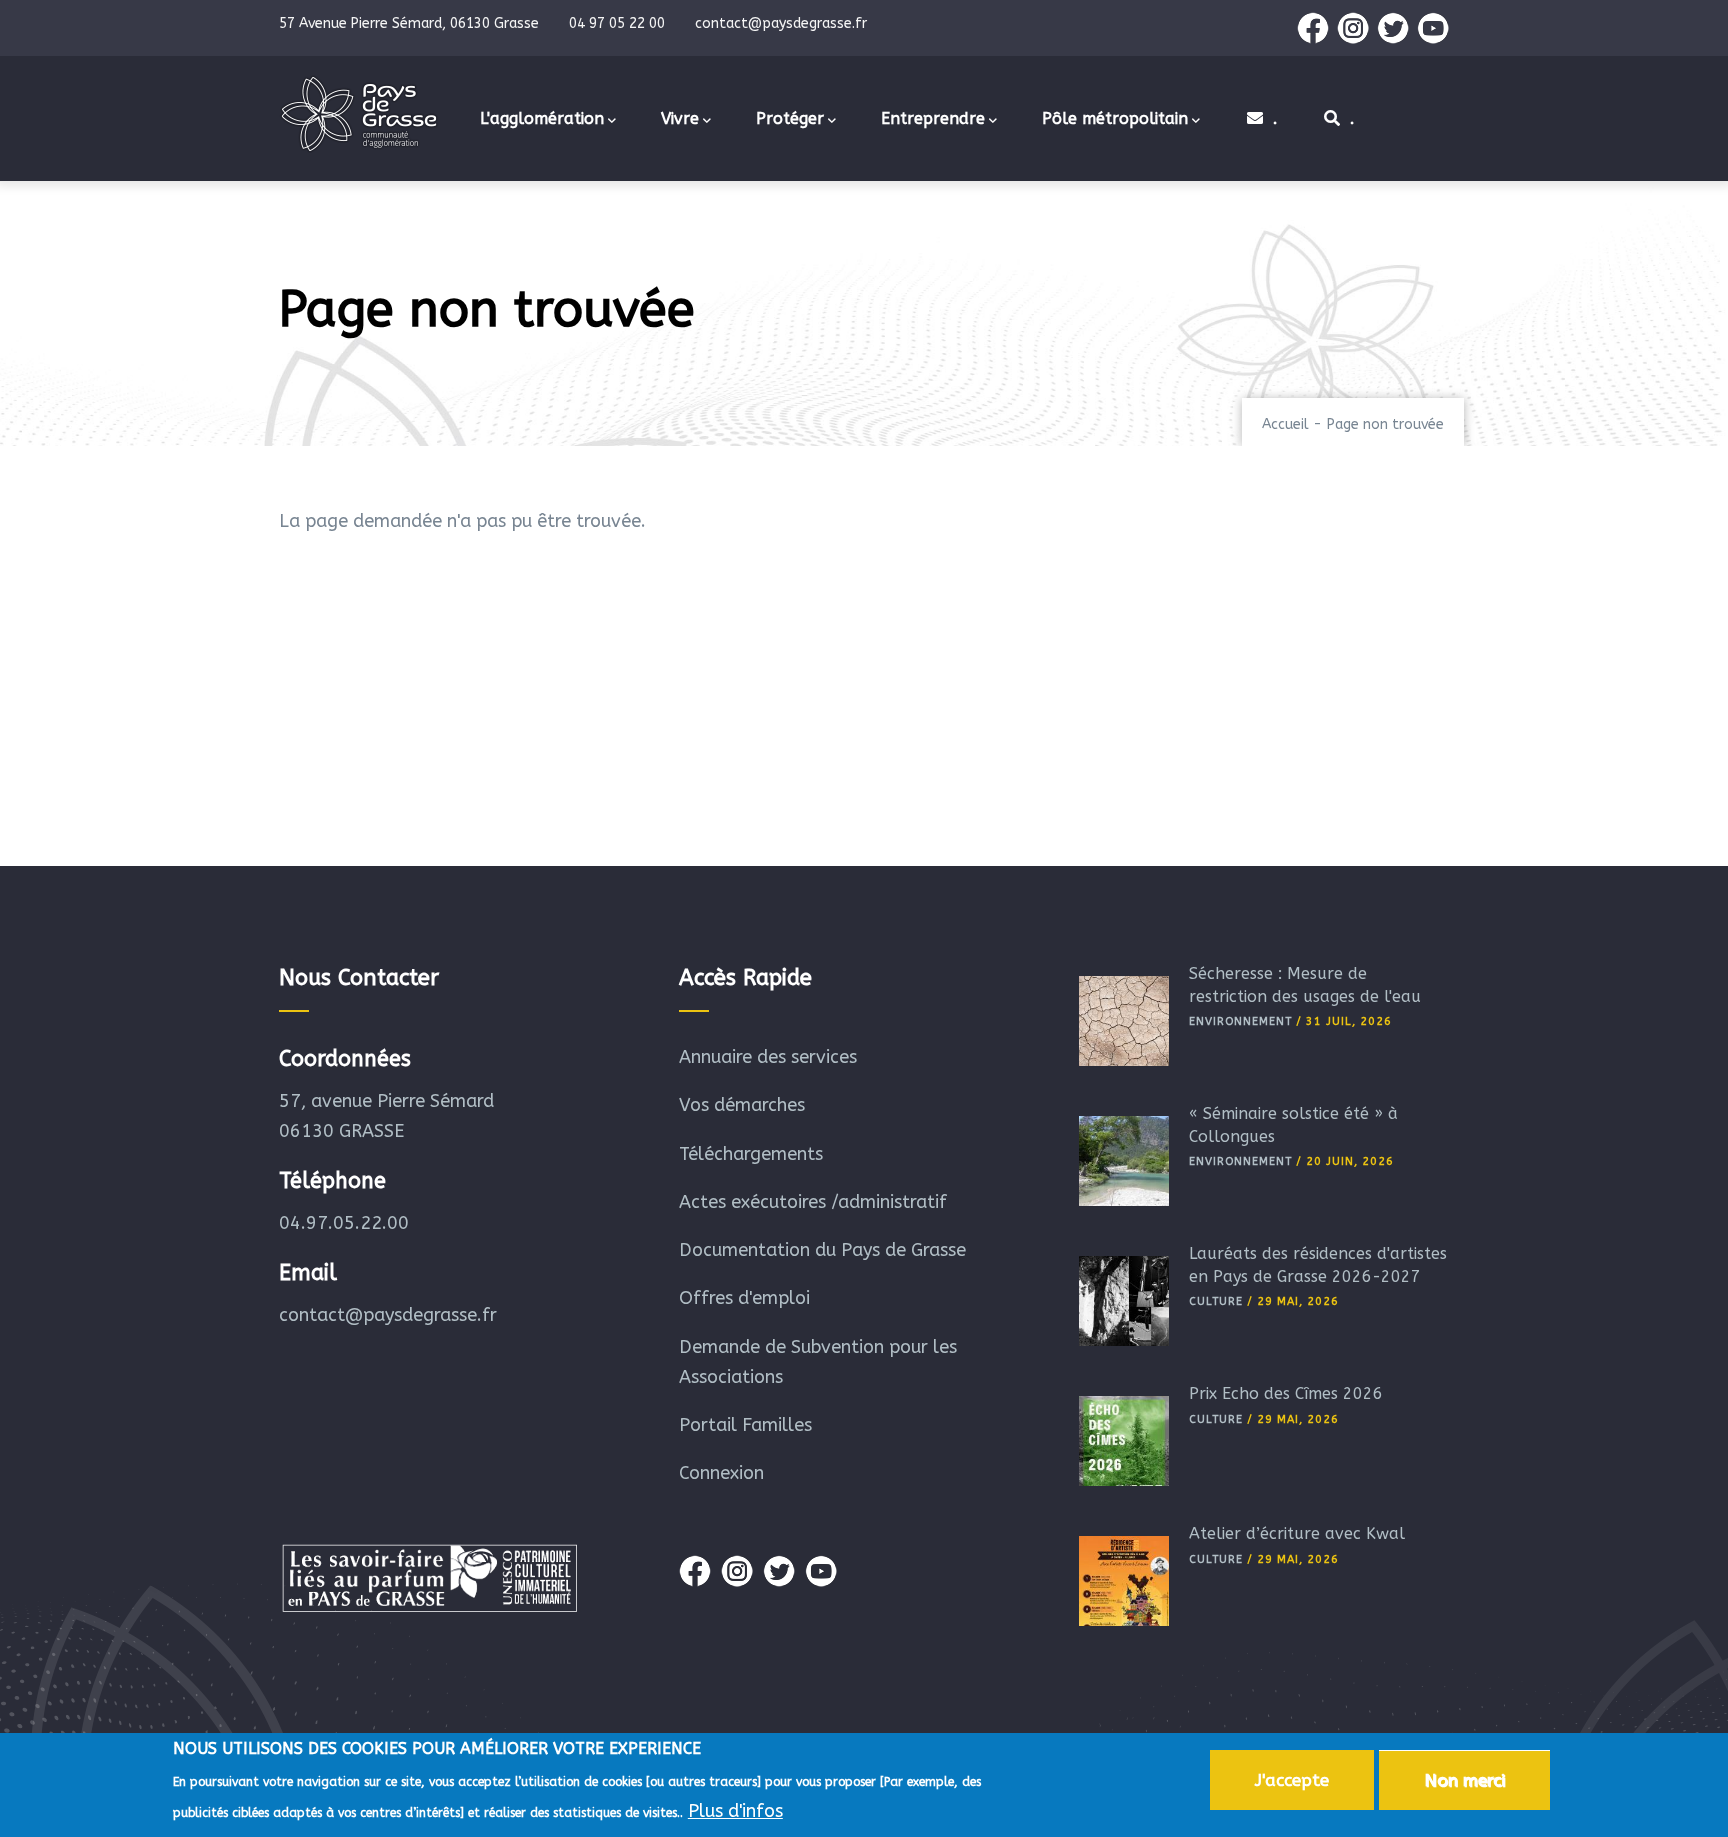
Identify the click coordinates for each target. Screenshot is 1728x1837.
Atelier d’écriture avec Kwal (1297, 1533)
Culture (1216, 1301)
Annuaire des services (768, 1057)
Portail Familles (745, 1425)
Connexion (721, 1473)
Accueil (1285, 424)
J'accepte (1292, 1780)
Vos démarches (742, 1105)
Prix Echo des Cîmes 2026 (1286, 1393)
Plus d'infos (735, 1810)
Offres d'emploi (744, 1298)
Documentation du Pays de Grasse (822, 1250)
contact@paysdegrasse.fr (388, 1315)
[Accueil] (359, 114)
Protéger (790, 118)
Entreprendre (933, 118)
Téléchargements (751, 1154)
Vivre (680, 118)
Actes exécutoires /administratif (813, 1202)
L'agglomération (542, 118)
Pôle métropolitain (1115, 118)
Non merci (1464, 1780)
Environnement (1240, 1021)
